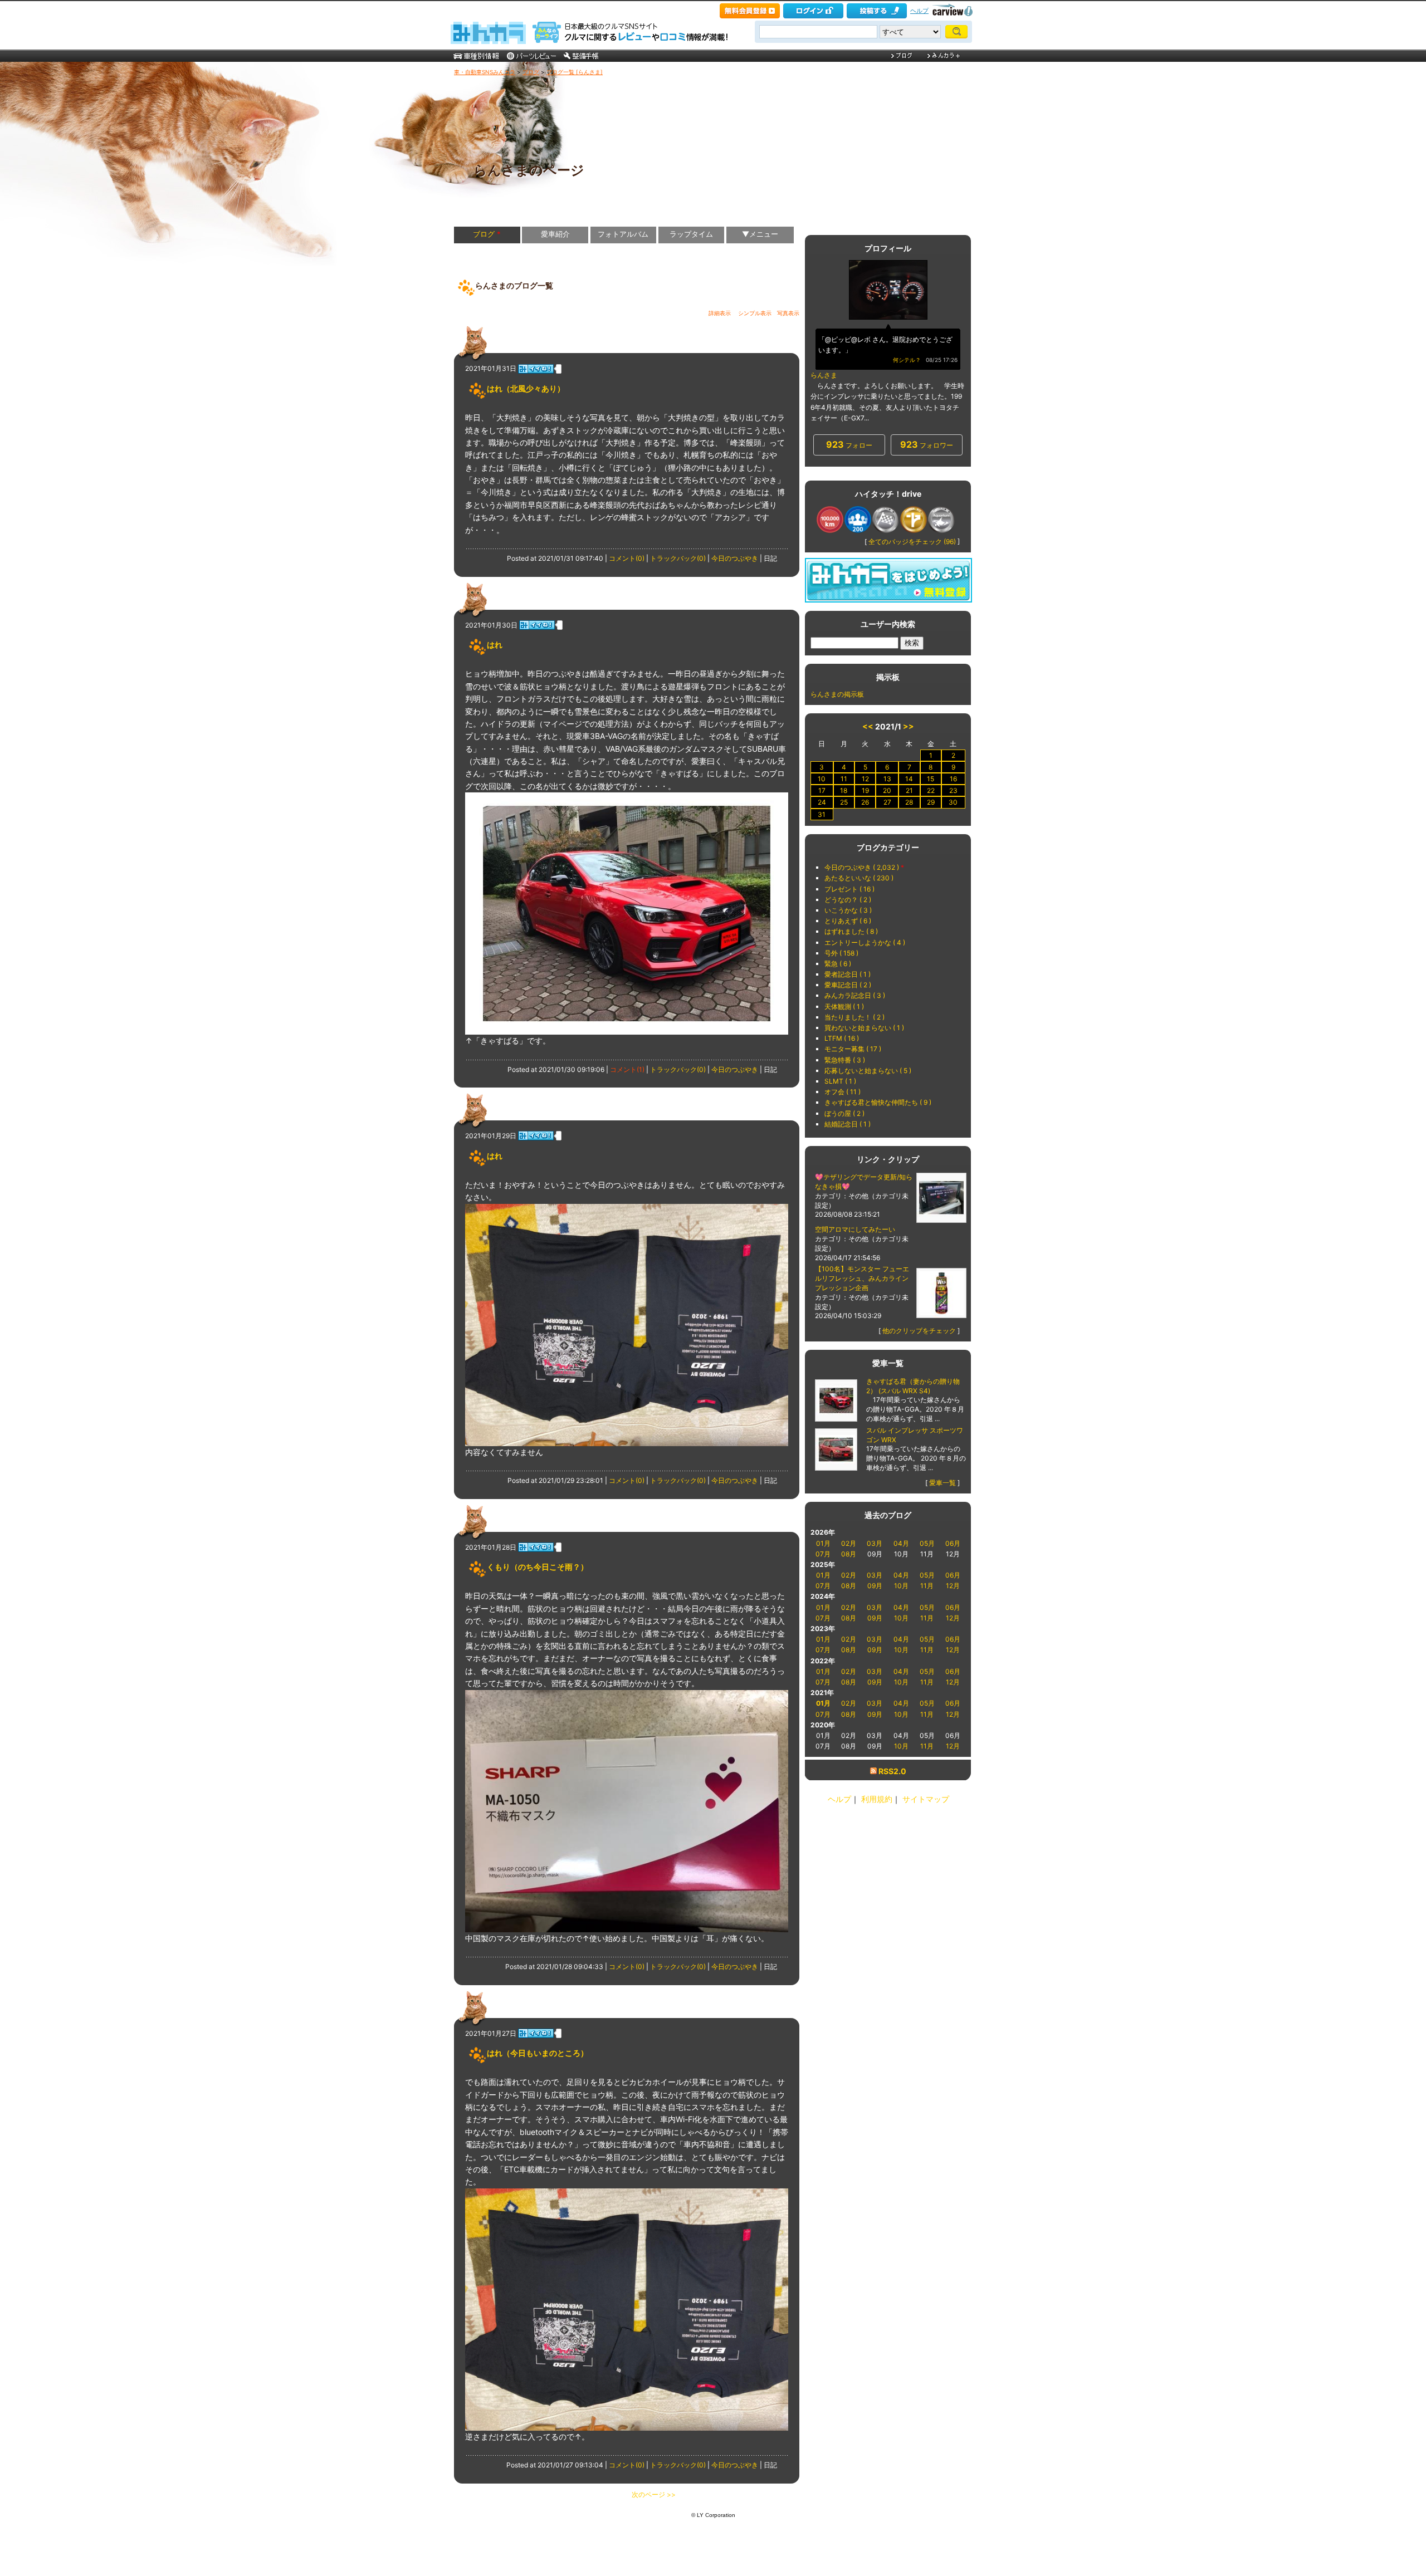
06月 (953, 1543)
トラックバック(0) (678, 558)
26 (865, 802)
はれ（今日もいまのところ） (538, 2053)
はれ (495, 645)
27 (887, 802)
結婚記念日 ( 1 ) (848, 1124)
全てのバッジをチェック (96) (912, 542)
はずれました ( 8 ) (851, 931)
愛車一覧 (942, 1483)
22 (931, 790)
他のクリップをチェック (919, 1331)
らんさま (824, 375)
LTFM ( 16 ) (842, 1038)
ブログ (531, 72)
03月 (875, 1543)
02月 (849, 1543)
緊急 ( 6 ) (838, 964)
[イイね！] (536, 369)
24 (822, 802)
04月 (901, 1543)
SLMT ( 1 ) (840, 1081)
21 (909, 790)
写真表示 (788, 313)
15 (931, 779)
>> (909, 726)
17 (822, 790)
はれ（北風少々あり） (526, 388)
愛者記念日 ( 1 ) (848, 974)
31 (822, 814)
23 (953, 790)
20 (887, 790)
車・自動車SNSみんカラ (485, 72)
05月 (927, 1543)
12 (865, 779)
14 (909, 779)
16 (953, 779)
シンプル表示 (755, 313)
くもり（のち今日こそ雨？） (538, 1567)
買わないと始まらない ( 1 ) (864, 1028)
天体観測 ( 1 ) (844, 1007)
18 (844, 790)
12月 (953, 1586)
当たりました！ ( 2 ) (854, 1017)
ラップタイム (691, 234)
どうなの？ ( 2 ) (848, 900)
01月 (823, 1543)
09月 (875, 1586)
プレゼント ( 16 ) (849, 889)
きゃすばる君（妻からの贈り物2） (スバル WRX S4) (913, 1386)
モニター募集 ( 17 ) (853, 1049)
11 (844, 779)
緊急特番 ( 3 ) (845, 1060)
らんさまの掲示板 (837, 694)
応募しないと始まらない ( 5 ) (868, 1071)
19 (865, 790)
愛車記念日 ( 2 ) (848, 985)
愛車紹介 (555, 234)
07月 (823, 1554)
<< (868, 726)
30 (953, 802)
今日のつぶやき (735, 558)
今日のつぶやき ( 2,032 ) (862, 867)
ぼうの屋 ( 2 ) (844, 1113)
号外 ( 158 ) (841, 953)
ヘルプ (919, 11)
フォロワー (927, 444)
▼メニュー (760, 234)
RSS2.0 (892, 1771)
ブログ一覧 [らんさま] (575, 72)
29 (931, 802)
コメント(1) (627, 1069)
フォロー (849, 444)
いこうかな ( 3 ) (848, 910)
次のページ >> (654, 2494)
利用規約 (877, 1799)
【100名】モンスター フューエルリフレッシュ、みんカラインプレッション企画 (862, 1278)
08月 (849, 1554)
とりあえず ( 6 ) (848, 921)
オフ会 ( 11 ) (843, 1092)
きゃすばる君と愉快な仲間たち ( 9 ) (878, 1102)
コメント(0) (627, 558)
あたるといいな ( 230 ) (859, 878)
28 (909, 802)
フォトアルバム (623, 234)
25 (844, 802)
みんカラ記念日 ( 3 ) (855, 995)
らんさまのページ (529, 170)
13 (887, 779)
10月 (901, 1586)
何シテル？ (907, 360)
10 (822, 779)
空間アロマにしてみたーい (855, 1229)
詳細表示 (720, 313)
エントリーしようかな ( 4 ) (865, 942)
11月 (927, 1586)
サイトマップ (926, 1799)
